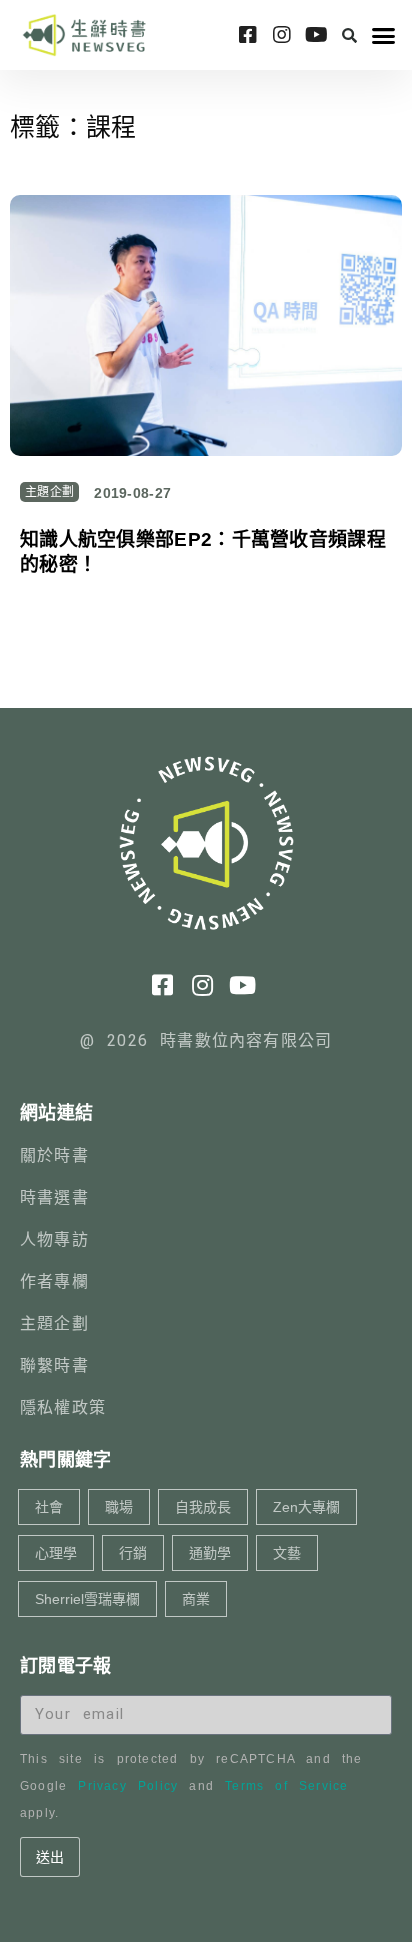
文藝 (287, 1553)
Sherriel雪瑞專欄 (87, 1599)
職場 (119, 1507)
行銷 (133, 1553)
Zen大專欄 (306, 1507)
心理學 (56, 1553)
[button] (349, 35)
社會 (49, 1507)
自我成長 (203, 1507)
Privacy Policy (128, 1786)
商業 (196, 1599)
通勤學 (210, 1553)
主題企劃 (49, 492)
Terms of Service (286, 1786)
